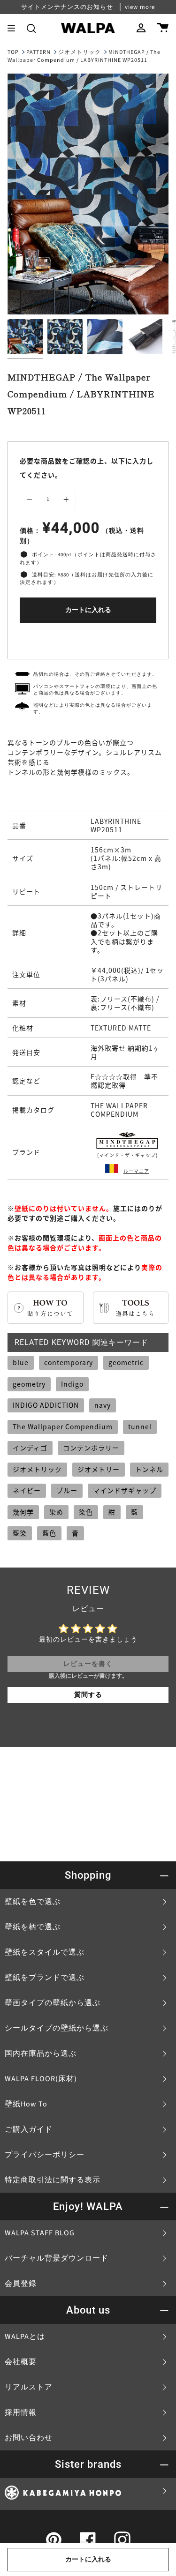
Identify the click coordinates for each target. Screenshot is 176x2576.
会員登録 (21, 2284)
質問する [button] (88, 1695)
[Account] (141, 28)
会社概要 (21, 2362)
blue (21, 1362)
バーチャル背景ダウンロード (57, 2258)
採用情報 (21, 2412)
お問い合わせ (29, 2438)
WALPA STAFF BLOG (40, 2233)
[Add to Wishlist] (88, 639)
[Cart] (163, 28)
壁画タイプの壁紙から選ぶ (53, 2003)
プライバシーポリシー (45, 2155)
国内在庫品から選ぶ (41, 2053)
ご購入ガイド (29, 2129)
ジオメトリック (80, 52)
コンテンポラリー (91, 1448)
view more (140, 7)
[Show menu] (15, 28)
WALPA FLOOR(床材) (41, 2079)
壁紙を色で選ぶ (33, 1902)
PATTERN (38, 52)
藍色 (49, 1533)
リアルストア (29, 2387)
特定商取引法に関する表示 (53, 2180)
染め (56, 1512)
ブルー (67, 1490)
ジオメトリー (99, 1469)
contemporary (69, 1362)
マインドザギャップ (125, 1490)
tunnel (140, 1426)
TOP (13, 52)
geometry (29, 1384)
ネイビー (27, 1490)
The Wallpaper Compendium (63, 1426)
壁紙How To (26, 2104)
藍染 (20, 1533)
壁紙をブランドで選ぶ (45, 1978)
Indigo (72, 1384)
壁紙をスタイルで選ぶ (45, 1952)
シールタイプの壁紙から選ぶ (57, 2028)
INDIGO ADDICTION (46, 1405)
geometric (126, 1362)
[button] (31, 28)
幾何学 (23, 1512)
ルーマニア (136, 1171)
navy (103, 1405)
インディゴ (30, 1448)
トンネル (149, 1469)
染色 (86, 1512)
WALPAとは (25, 2337)
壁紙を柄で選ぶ (33, 1927)
